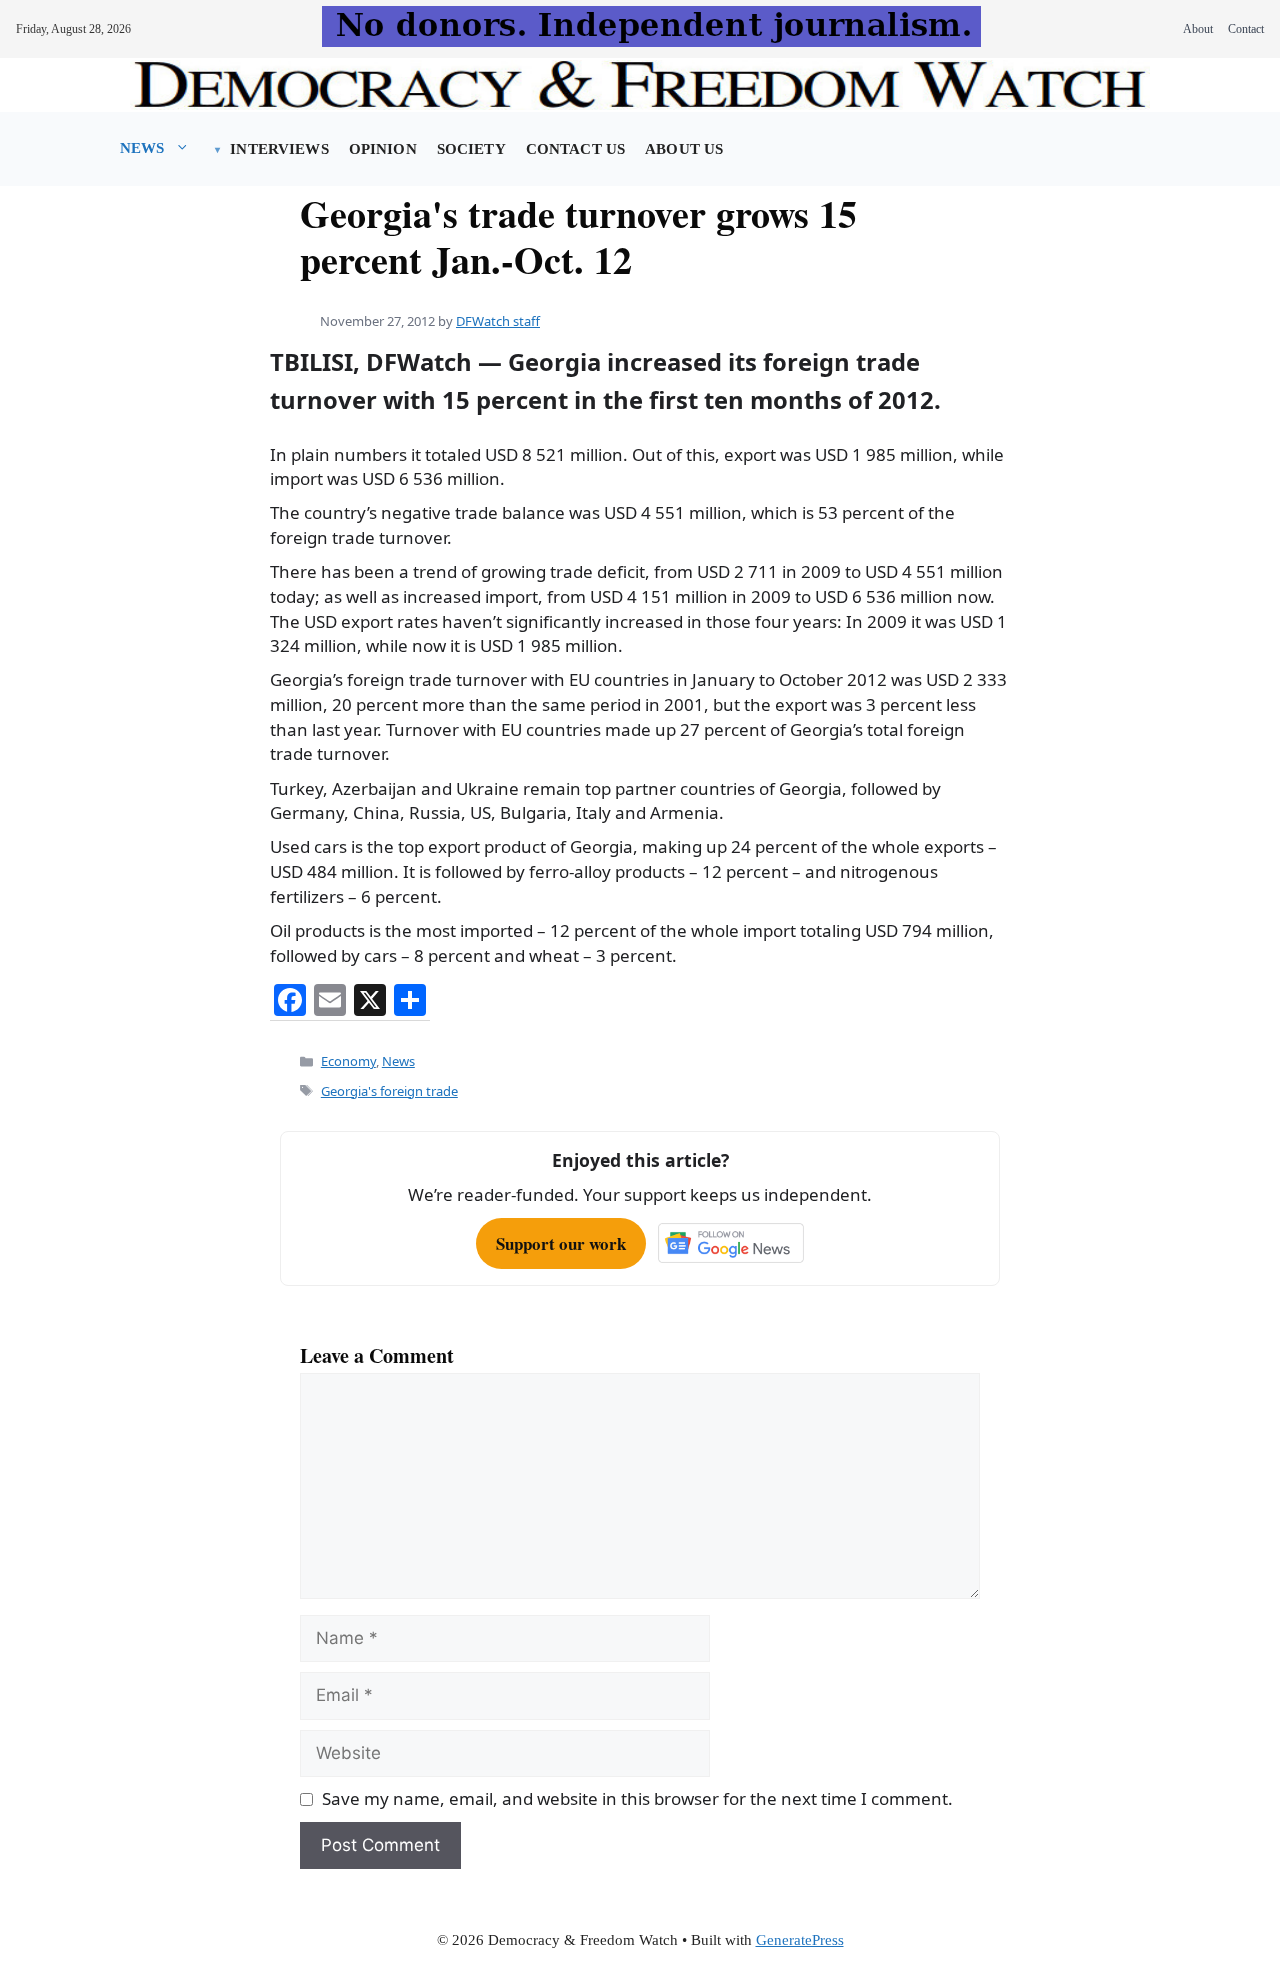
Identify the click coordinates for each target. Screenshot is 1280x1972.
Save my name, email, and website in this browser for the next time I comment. (637, 1798)
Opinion (383, 149)
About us (684, 149)
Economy (348, 1061)
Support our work (561, 1243)
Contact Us (575, 149)
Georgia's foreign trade (389, 1091)
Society (471, 149)
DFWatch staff (498, 321)
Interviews (279, 149)
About (1198, 29)
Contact (1246, 29)
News (142, 148)
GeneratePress (800, 1940)
